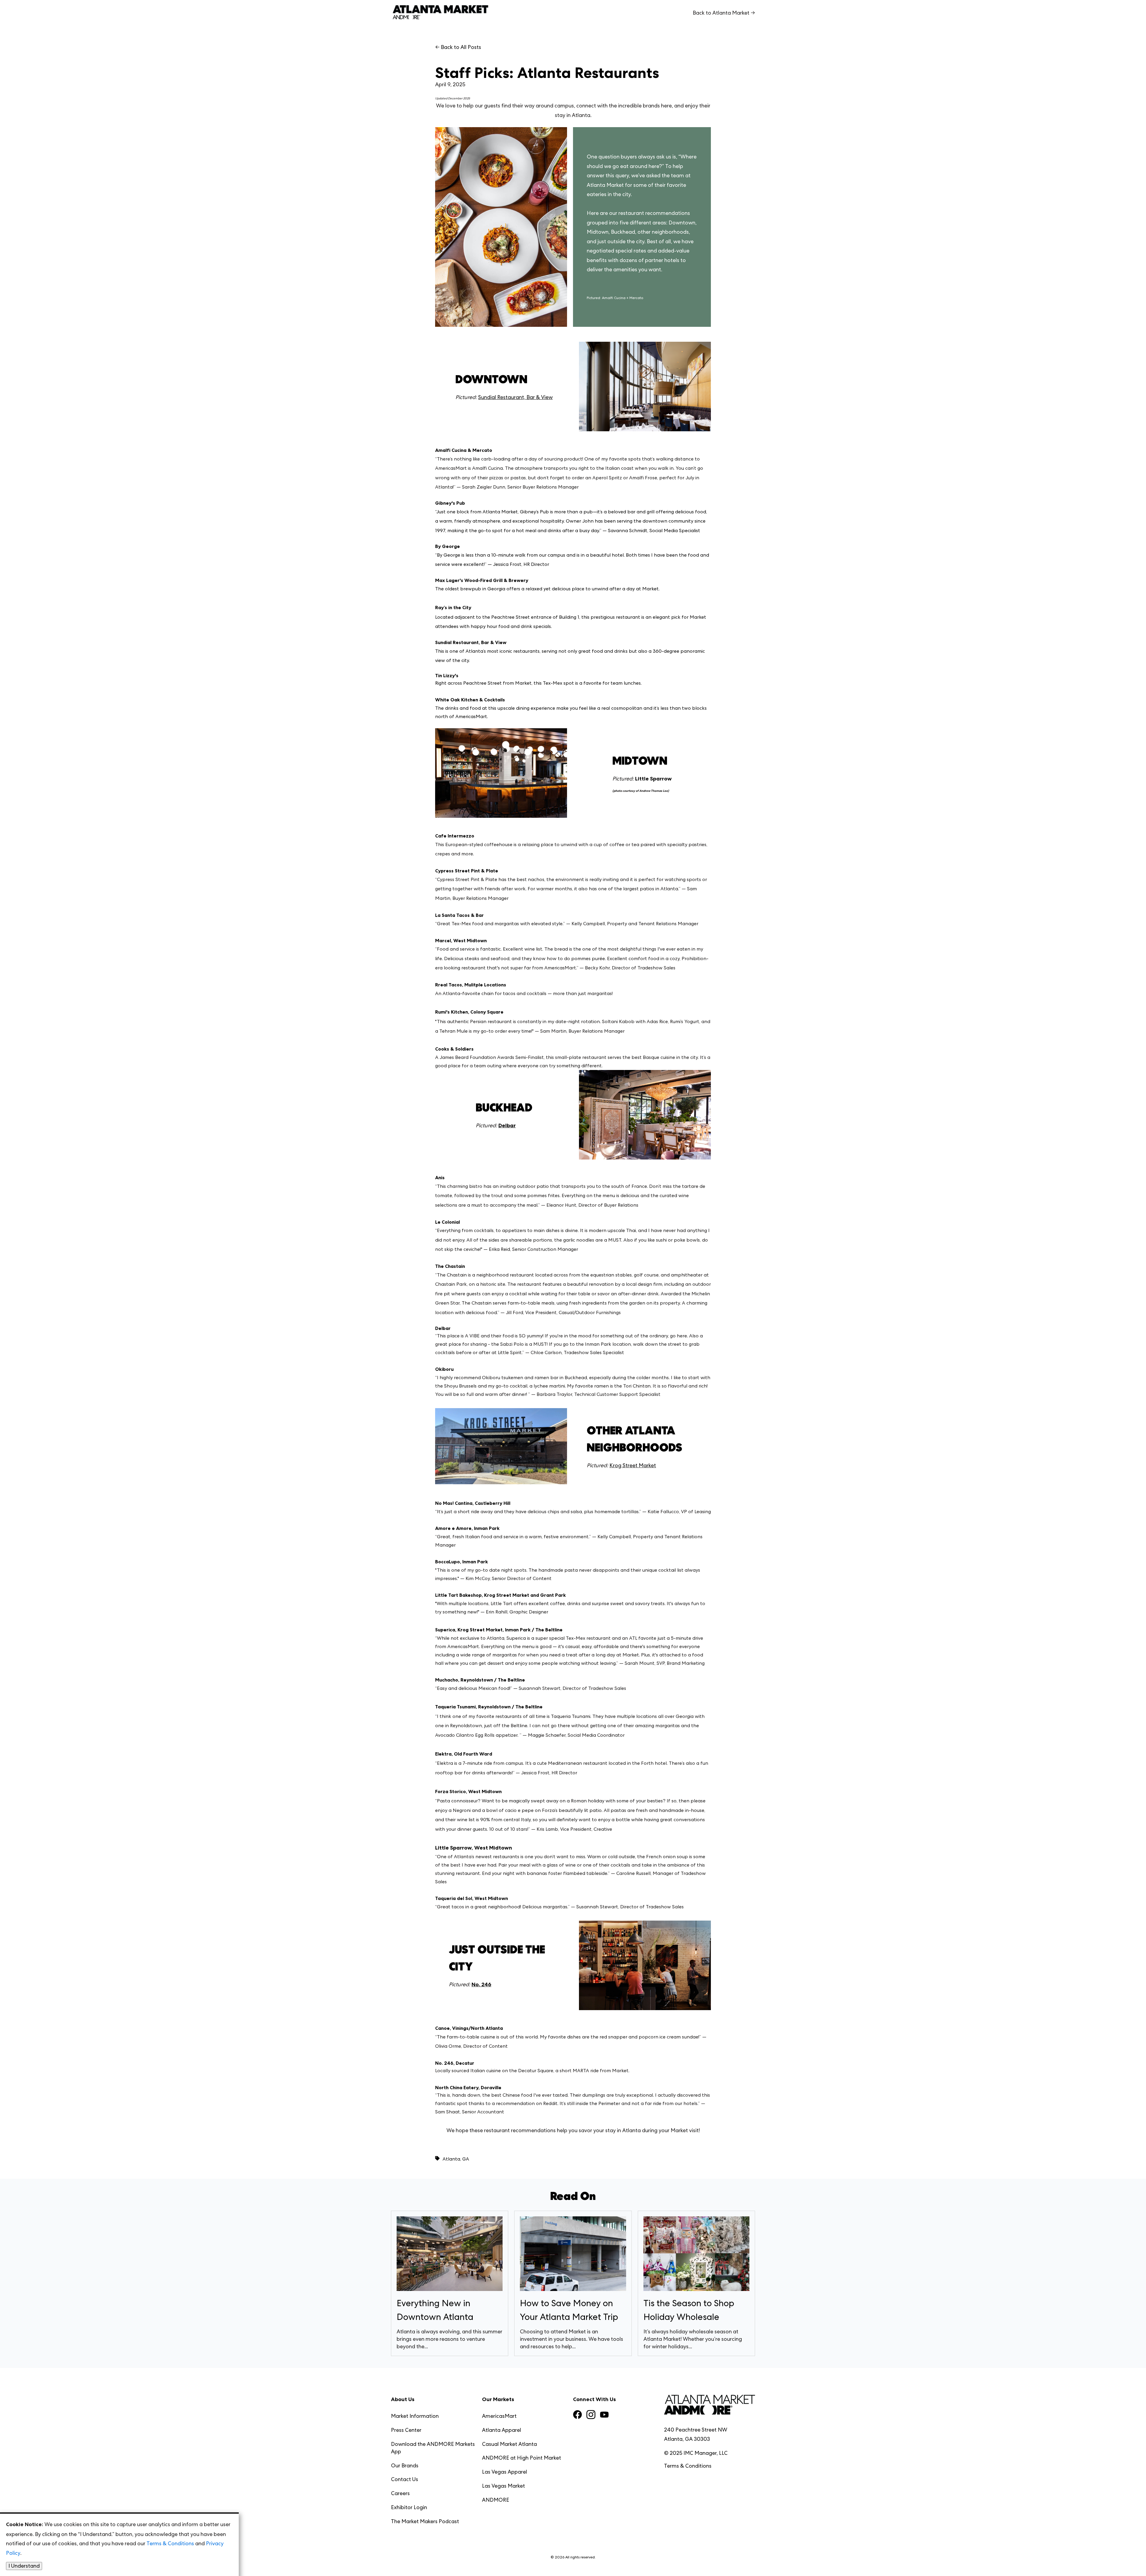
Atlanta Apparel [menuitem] (502, 2430)
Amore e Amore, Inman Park (467, 1528)
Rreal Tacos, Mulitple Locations (471, 985)
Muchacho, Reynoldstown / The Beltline (480, 1680)
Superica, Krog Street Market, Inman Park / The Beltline (499, 1630)
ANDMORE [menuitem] (496, 2500)
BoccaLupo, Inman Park (462, 1562)
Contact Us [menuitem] (405, 2479)
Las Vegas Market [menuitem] (503, 2486)
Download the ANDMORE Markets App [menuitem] (433, 2448)
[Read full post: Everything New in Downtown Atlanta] (450, 2255)
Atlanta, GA (456, 2159)
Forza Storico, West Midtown (468, 1792)
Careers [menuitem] (400, 2493)
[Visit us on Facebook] (577, 2415)
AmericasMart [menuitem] (499, 2416)
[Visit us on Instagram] (591, 2415)
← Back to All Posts (458, 47)
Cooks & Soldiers (454, 1049)
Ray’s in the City (453, 608)
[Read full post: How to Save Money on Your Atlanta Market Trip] (573, 2255)
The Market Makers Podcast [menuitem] (425, 2521)
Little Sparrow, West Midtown (474, 1848)
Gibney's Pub (450, 503)
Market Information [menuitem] (415, 2416)
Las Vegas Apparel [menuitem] (505, 2472)
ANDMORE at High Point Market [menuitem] (522, 2458)
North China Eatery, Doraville (468, 2088)
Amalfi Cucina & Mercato (464, 450)
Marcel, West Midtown (461, 941)
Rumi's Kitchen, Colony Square (469, 1012)
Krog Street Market (633, 1465)
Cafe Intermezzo (455, 836)
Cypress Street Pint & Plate (467, 871)
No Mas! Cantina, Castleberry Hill (473, 1503)
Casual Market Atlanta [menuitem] (509, 2444)
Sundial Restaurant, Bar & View (515, 397)
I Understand (24, 2566)
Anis (440, 1178)
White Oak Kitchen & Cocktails (470, 700)
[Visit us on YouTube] (604, 2416)
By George (448, 546)
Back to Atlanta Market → (724, 13)
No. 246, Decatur (455, 2063)
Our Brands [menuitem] (405, 2465)
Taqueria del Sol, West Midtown (472, 1898)
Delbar (443, 1328)
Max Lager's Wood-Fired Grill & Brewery (482, 580)
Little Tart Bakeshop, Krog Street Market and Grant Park (500, 1595)
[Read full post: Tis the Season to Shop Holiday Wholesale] (696, 2255)
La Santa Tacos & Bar (459, 915)
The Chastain (450, 1266)
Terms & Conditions (688, 2466)
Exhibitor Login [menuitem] (409, 2507)
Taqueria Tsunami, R (458, 1707)
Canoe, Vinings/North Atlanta (469, 2028)
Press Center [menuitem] (406, 2430)
